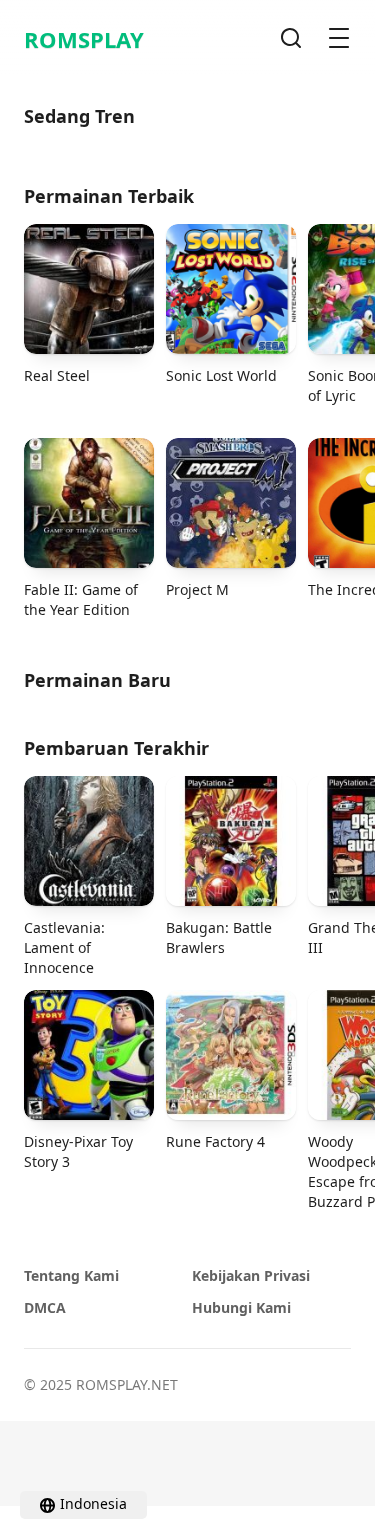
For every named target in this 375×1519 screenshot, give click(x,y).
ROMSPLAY (84, 39)
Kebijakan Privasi (251, 1275)
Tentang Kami (71, 1275)
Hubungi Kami (241, 1307)
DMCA (45, 1307)
